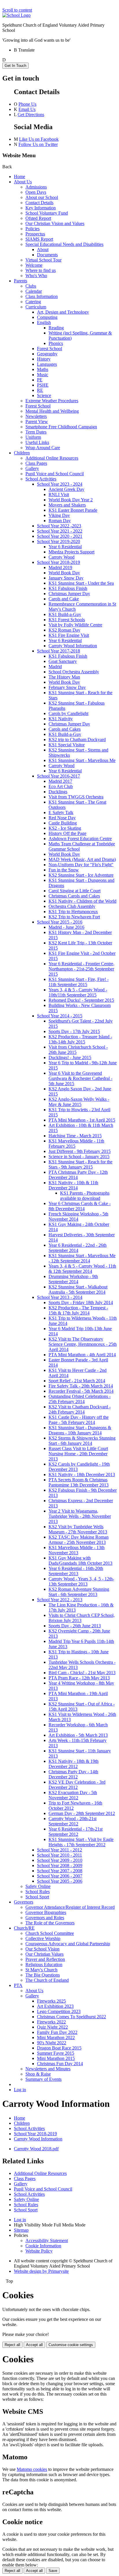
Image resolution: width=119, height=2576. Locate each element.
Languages (47, 364)
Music (43, 375)
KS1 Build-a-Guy (65, 614)
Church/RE (24, 1928)
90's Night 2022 (52, 2043)
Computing (47, 317)
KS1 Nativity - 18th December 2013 (82, 1475)
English (44, 322)
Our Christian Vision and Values (55, 223)
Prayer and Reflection (45, 1959)
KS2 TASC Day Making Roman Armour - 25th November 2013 (79, 1540)
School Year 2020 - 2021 (60, 536)
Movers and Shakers (67, 505)
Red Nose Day (62, 818)
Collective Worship (43, 1938)
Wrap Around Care (43, 448)
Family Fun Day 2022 (57, 2032)
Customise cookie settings (71, 2345)
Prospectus (35, 234)
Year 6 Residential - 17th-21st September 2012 (76, 1832)
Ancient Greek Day (66, 489)
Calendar (34, 291)
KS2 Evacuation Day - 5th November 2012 (73, 1795)
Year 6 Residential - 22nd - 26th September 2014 (78, 1248)
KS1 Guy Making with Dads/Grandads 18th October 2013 (80, 1561)
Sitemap (21, 2230)
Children (22, 453)
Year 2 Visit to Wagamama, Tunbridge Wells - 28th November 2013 (80, 1516)
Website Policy (39, 2251)
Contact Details (39, 203)
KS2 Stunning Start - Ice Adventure (81, 875)
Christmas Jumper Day (69, 594)
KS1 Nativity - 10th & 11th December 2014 (73, 1185)
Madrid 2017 (60, 781)
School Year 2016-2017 (58, 776)
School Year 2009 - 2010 (60, 1860)
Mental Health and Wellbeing (52, 411)
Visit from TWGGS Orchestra (76, 797)
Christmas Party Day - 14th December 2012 (73, 1774)
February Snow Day (67, 687)
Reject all (12, 2345)
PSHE (43, 385)
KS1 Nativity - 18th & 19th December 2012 (74, 1764)
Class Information (42, 296)
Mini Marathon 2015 (56, 2058)
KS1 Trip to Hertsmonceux (73, 912)
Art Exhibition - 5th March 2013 (78, 1735)
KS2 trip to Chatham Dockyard (77, 739)
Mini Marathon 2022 (56, 2037)
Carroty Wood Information (73, 646)
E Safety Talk (61, 812)
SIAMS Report (39, 239)
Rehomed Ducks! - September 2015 (81, 1000)
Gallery (32, 468)
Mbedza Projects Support (71, 552)
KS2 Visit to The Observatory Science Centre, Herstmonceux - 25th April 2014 (83, 1344)
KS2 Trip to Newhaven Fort (74, 917)
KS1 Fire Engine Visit (69, 635)
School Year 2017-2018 (58, 651)
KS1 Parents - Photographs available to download (85, 1196)
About (43, 249)
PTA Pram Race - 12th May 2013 (79, 1678)
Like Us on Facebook (39, 139)
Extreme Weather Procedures (52, 401)
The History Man (64, 677)
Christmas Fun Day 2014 (60, 2064)
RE (40, 390)
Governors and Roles (45, 1918)
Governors (24, 1902)
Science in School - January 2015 (79, 1157)
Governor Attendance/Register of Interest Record (70, 1907)
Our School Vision (42, 1949)
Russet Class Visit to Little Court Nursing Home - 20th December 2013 (78, 1454)
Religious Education (44, 1965)
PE (40, 380)
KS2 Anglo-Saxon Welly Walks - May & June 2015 (79, 1102)
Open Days (36, 192)
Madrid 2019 (60, 567)
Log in (20, 2090)
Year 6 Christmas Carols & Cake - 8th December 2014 (80, 1206)
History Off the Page (67, 833)
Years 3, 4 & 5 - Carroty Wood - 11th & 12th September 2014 (82, 1269)
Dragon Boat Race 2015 (59, 2048)
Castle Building (63, 823)
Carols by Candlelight (68, 713)
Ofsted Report (38, 218)
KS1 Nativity (61, 719)
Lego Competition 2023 (59, 2011)
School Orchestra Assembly (74, 672)
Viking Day (59, 515)
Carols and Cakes (65, 729)
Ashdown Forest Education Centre (80, 839)
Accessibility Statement (47, 2240)
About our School (42, 197)
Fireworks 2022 (51, 2022)
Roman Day (60, 521)
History (44, 359)
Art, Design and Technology (63, 312)
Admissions (36, 187)
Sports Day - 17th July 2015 (74, 1031)
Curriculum (36, 307)
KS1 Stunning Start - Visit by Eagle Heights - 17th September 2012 (81, 1842)
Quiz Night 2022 (52, 2027)
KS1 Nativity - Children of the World (82, 901)
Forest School (50, 349)
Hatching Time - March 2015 (75, 1136)
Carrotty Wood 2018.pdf (36, 2149)
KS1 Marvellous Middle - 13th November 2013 (77, 1550)
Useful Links (37, 442)
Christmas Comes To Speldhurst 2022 (71, 2017)
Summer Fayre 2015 (56, 2053)
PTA (18, 1985)
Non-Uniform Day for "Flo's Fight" (81, 865)
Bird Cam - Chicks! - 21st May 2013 (82, 1673)
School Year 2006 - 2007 (60, 1876)
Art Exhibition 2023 (55, 2006)
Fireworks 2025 (51, 2001)
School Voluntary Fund (47, 213)
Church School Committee (50, 1933)
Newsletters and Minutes (48, 2069)
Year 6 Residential (65, 547)
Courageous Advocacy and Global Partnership (68, 1944)
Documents (47, 255)
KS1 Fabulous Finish (68, 588)
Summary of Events (43, 2079)
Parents (21, 281)
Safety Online (38, 1886)
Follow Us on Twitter (38, 144)
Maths (43, 369)
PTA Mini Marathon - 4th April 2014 (82, 1355)
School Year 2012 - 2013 (60, 1600)
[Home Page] (16, 15)
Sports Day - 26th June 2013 (75, 1626)
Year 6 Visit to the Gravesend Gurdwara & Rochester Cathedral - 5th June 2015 (80, 1078)
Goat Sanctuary (63, 661)
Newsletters (36, 416)
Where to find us (41, 270)
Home (19, 177)
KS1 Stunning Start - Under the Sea (81, 583)
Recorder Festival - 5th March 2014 (81, 1391)
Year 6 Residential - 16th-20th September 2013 (76, 1571)
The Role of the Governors (50, 1923)
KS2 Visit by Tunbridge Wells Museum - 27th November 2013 (78, 1529)
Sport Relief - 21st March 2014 (77, 1381)
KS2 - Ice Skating (65, 828)
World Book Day (64, 573)
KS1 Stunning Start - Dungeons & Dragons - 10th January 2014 (80, 1430)
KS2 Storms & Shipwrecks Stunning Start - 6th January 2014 (82, 1441)
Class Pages (36, 463)
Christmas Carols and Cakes (74, 896)
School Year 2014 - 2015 (60, 1016)
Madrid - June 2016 (66, 927)
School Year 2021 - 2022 (60, 531)
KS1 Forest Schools (67, 620)
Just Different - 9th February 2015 (80, 1151)
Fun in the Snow (64, 870)
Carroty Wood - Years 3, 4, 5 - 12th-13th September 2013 (81, 1581)
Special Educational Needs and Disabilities (64, 244)
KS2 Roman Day (64, 630)
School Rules (38, 1892)
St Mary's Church (41, 1970)
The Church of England (47, 1980)
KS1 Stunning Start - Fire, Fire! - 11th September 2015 (79, 982)
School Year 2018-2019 (58, 562)
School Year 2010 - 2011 (59, 1855)
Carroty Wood (62, 557)
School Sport (37, 1897)
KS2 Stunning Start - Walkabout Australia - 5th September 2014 (78, 1289)
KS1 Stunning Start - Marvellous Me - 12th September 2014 (82, 1258)
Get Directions (31, 115)
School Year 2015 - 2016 (60, 922)
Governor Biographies (46, 1912)
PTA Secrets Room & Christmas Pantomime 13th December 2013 (79, 1482)
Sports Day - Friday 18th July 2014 (81, 1302)
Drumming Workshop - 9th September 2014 (73, 1279)
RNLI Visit (59, 494)
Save (53, 2571)
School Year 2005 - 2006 (60, 1881)
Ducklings (58, 792)
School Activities (41, 479)
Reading (56, 328)
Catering (33, 302)
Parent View (37, 422)
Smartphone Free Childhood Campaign (61, 427)
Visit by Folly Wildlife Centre (75, 625)
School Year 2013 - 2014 (60, 1297)
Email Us (27, 109)
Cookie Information (43, 2246)
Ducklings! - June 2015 (70, 1057)
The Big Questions (43, 1975)
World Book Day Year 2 (71, 500)
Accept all (34, 2345)
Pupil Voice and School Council (55, 474)
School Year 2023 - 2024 (60, 484)
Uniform (33, 437)
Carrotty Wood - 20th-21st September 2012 (72, 1821)
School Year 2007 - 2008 (60, 1871)
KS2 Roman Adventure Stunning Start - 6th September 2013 (79, 1592)
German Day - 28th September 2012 (82, 1813)
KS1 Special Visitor (67, 745)
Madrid (55, 667)
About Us (23, 182)
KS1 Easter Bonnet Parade (73, 510)
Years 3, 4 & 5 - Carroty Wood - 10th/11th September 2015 (78, 992)
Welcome (34, 265)
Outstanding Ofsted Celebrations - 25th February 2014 (80, 1399)
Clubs (31, 286)
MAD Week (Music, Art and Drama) (82, 859)
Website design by (41, 2271)
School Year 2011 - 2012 (59, 1850)
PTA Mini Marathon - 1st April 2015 (82, 1120)
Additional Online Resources (52, 458)
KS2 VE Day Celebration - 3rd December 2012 (77, 1785)
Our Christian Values (44, 1954)
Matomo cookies (32, 2469)
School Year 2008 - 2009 (60, 1865)
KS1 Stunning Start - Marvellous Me (82, 760)
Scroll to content (17, 10)
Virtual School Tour (43, 260)
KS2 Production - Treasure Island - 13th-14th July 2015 (80, 1039)
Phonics (56, 343)
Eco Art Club (61, 786)
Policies (32, 229)
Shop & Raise (38, 2074)
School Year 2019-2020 (58, 541)
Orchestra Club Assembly (72, 906)
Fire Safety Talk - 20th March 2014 (81, 1386)
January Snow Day (66, 578)
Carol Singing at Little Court (75, 891)
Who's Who (36, 276)
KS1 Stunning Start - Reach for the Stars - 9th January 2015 (80, 1164)
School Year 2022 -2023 (59, 526)
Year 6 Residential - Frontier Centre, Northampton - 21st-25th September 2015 (81, 969)
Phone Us (27, 104)
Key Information (41, 208)
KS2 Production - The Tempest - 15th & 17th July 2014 (78, 1310)
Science (44, 395)
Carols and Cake (64, 599)
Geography (47, 354)
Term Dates (36, 432)
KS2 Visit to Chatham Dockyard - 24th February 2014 (80, 1409)
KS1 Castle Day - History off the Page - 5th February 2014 (79, 1420)
